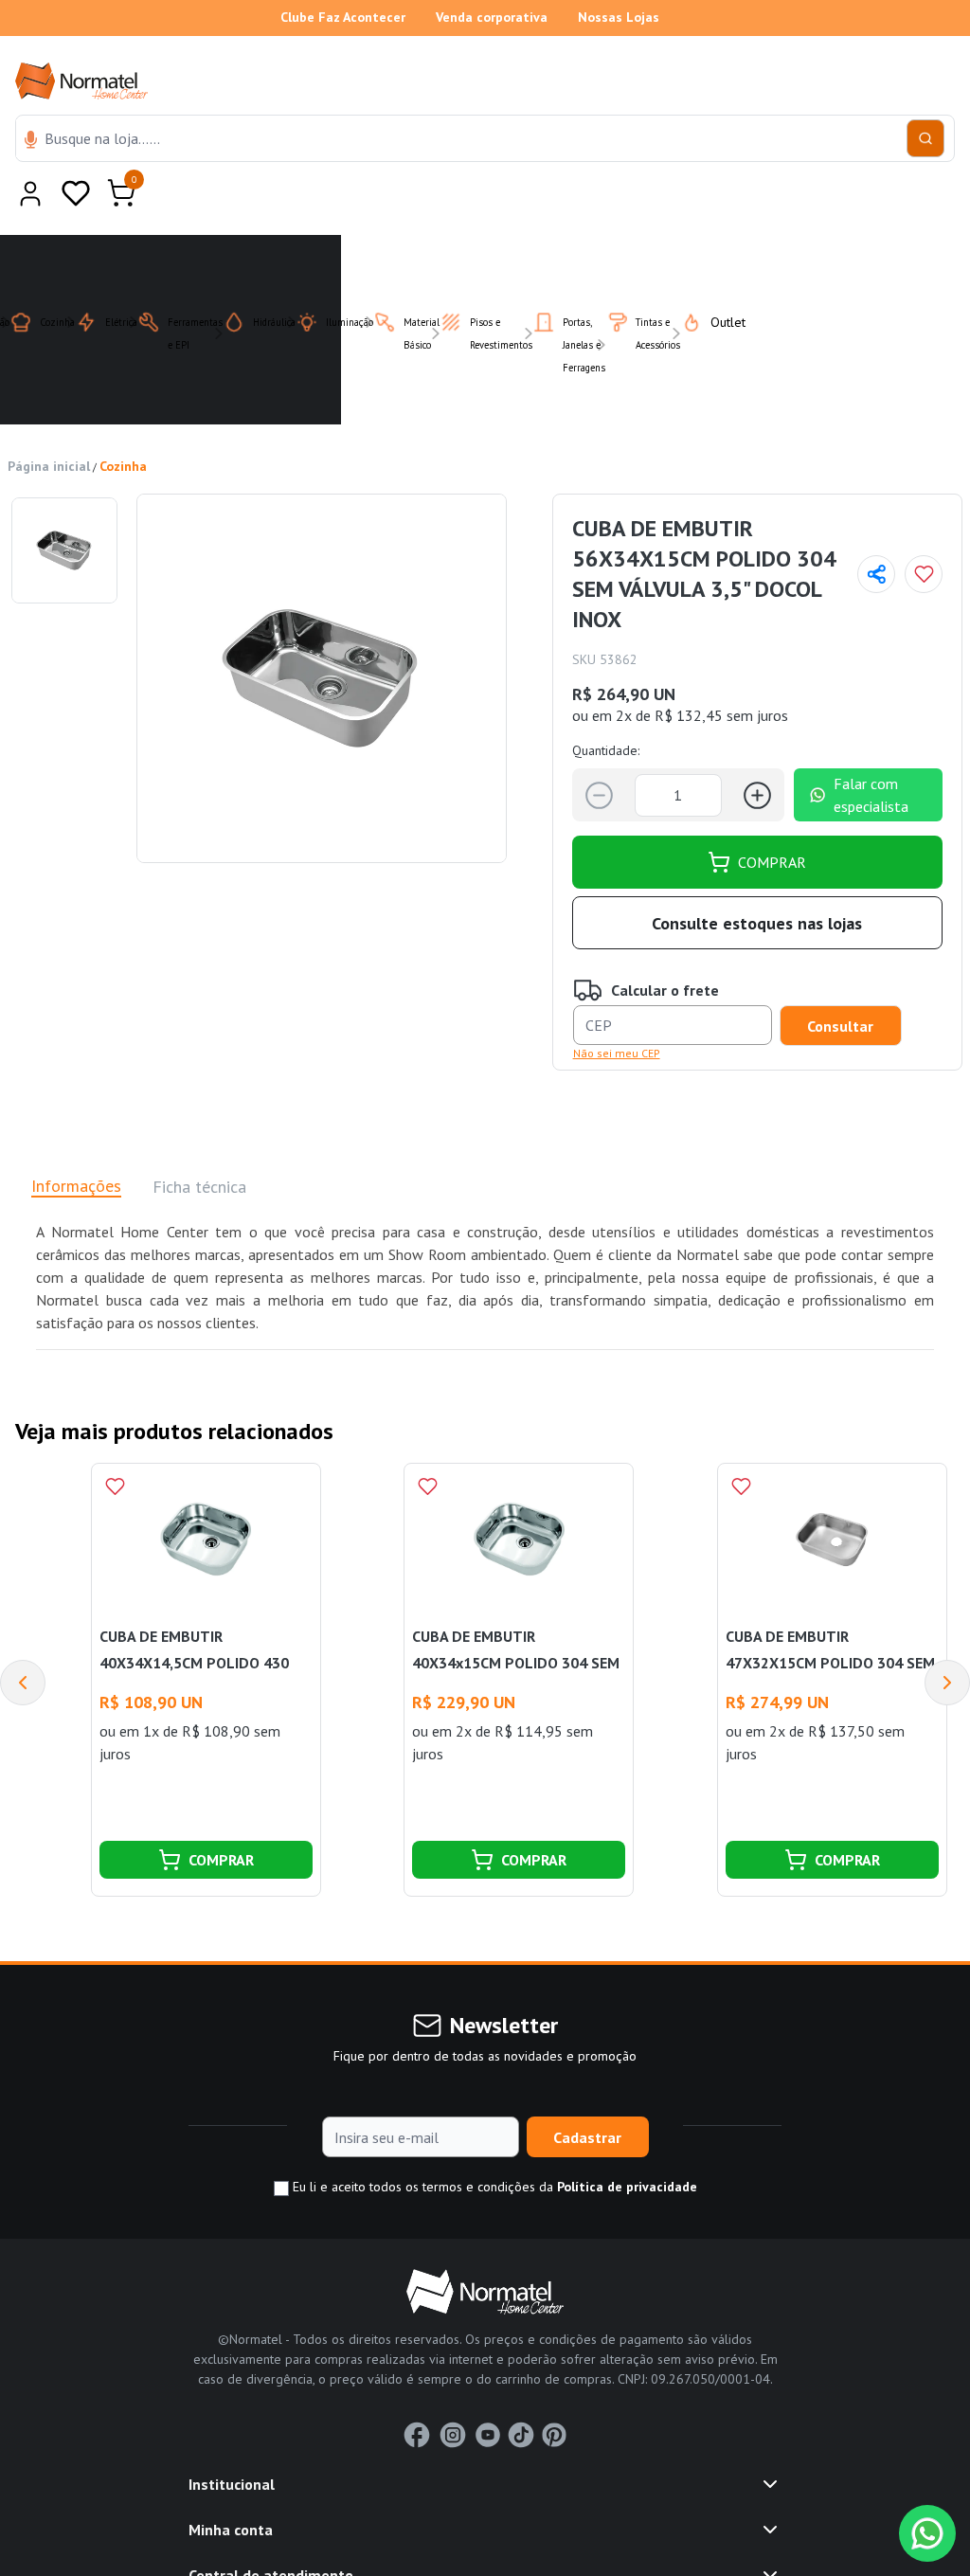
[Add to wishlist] (924, 528)
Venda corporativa (492, 17)
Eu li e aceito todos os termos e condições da (493, 2140)
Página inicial (49, 420)
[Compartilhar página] (876, 528)
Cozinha (123, 420)
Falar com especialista (871, 748)
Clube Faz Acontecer (343, 17)
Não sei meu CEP (617, 1007)
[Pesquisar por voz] (31, 141)
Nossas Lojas (619, 17)
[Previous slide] (23, 1636)
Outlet (717, 276)
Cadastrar (587, 2091)
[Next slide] (947, 1636)
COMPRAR (772, 816)
